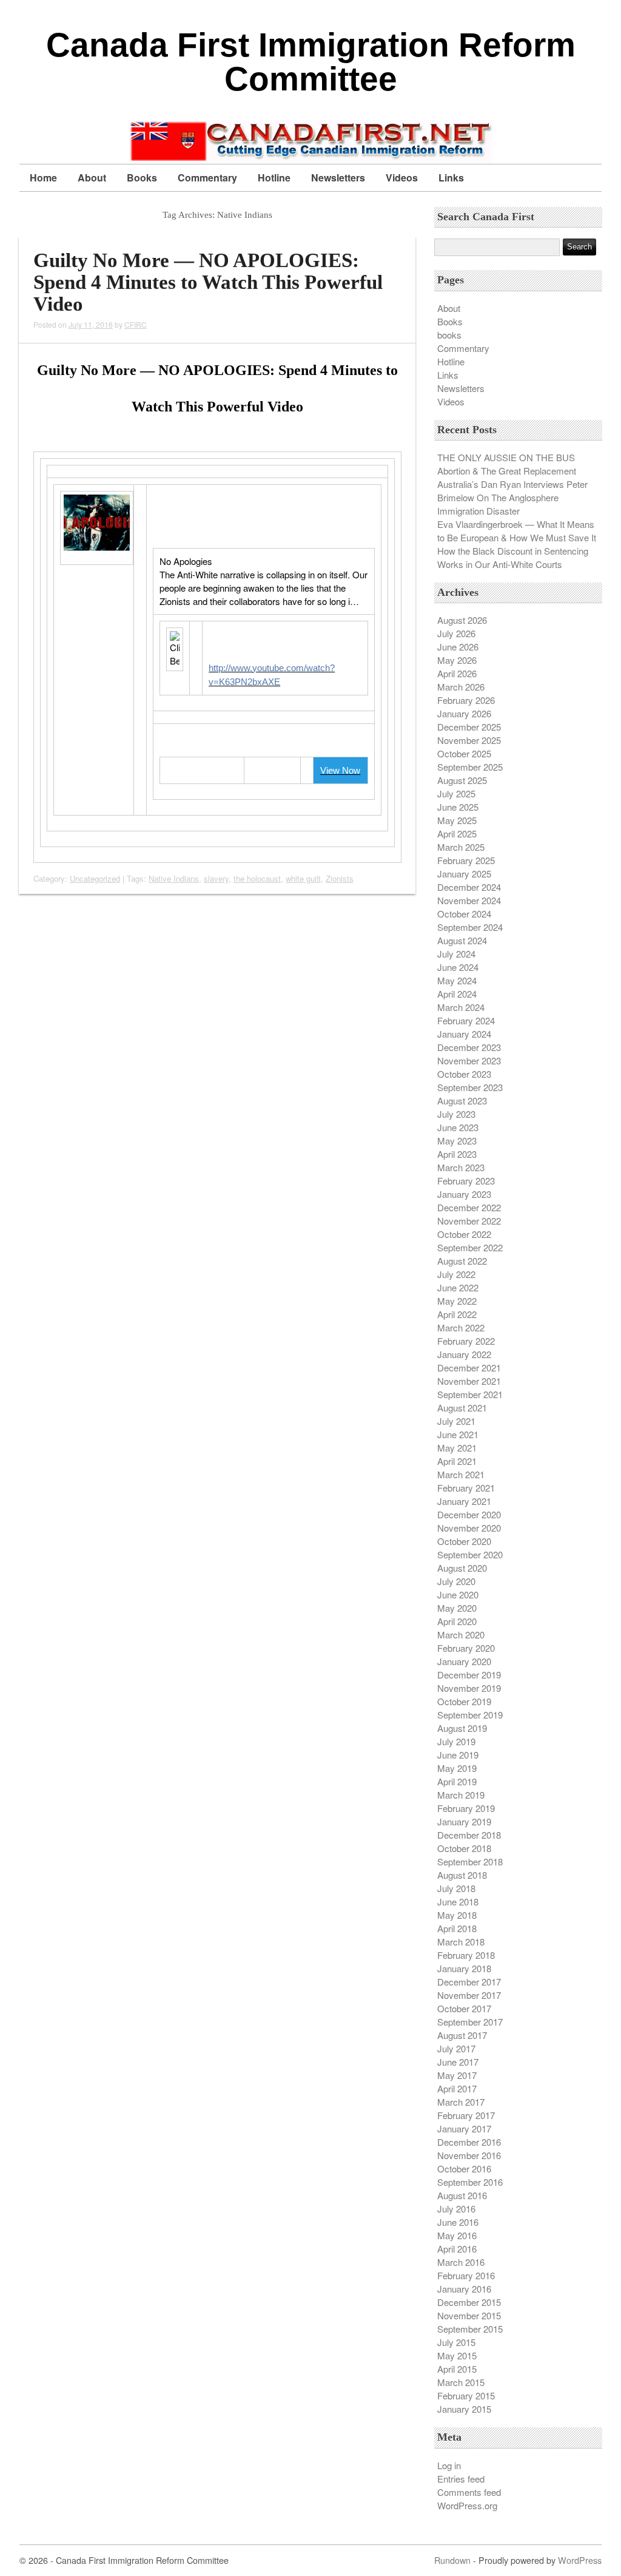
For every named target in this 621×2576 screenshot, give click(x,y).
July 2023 (456, 1114)
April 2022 (457, 1314)
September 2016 (470, 2182)
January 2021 (464, 1501)
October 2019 (464, 1701)
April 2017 (457, 2088)
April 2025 (457, 833)
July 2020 (456, 1581)
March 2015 (461, 2382)
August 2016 (462, 2195)
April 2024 (457, 994)
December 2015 (469, 2302)
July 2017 (456, 2048)
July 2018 (456, 1888)
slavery (216, 878)
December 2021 (469, 1367)
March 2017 (461, 2102)
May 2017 (457, 2075)
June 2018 (458, 1902)
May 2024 (457, 980)
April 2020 (457, 1621)
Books (142, 177)
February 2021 (466, 1488)
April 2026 (457, 673)
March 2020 (461, 1635)
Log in (449, 2465)
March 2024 (461, 1007)
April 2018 (457, 1928)
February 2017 (466, 2115)
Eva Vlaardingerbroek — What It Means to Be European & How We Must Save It (517, 531)
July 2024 (456, 954)
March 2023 (461, 1167)
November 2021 (469, 1381)
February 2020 (466, 1648)
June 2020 (458, 1594)
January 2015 (464, 2409)
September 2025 (470, 767)
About (92, 177)
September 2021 (470, 1394)
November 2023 (469, 1060)
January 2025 (464, 874)
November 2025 (469, 740)
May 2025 (457, 820)
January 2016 (464, 2289)
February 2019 (466, 1808)
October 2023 (464, 1074)
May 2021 (457, 1448)
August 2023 (462, 1100)
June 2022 (458, 1287)
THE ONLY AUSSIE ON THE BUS (506, 457)
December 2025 (469, 727)
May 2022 (457, 1301)
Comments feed (469, 2492)
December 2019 (469, 1675)
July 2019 (456, 1741)
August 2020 (462, 1568)
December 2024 (469, 887)
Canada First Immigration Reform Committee (311, 62)
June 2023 (458, 1127)
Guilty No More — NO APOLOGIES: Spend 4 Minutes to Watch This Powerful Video (208, 282)
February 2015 (466, 2395)
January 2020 (464, 1661)
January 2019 (464, 1821)
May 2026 (457, 660)
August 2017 (462, 2035)
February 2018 (466, 1955)
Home (43, 177)
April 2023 (457, 1154)
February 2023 (466, 1181)
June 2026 (458, 647)
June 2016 (458, 2222)
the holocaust (257, 878)
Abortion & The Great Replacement (507, 471)
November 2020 (469, 1528)
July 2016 (456, 2209)
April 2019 (457, 1781)
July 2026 (456, 633)
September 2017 (470, 2022)
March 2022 (461, 1327)
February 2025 (466, 860)
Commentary (207, 177)
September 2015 (470, 2329)
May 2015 (457, 2355)
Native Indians (174, 878)
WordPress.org (467, 2505)
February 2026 (466, 700)
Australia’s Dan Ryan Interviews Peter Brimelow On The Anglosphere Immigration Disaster (512, 497)
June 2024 (458, 967)
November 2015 (469, 2315)
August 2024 (462, 940)
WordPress (580, 2560)
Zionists (340, 878)
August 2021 (462, 1408)
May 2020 (457, 1608)
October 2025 (464, 753)
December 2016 (469, 2142)
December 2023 (469, 1047)
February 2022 (466, 1341)
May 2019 (457, 1768)
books (449, 335)
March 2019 (461, 1795)
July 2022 (456, 1274)
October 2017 (464, 2008)
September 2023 (470, 1087)
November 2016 (469, 2155)
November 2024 (469, 900)
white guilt (303, 878)
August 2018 (462, 1875)
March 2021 (461, 1474)
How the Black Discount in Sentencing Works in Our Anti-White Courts (513, 557)
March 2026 (461, 687)
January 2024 (464, 1034)
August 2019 (462, 1728)
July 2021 (456, 1421)
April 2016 (457, 2249)
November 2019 (469, 1688)
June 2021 (458, 1434)
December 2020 (469, 1514)
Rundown (452, 2560)
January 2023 (464, 1194)
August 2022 (462, 1261)
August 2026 (462, 620)
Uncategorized (95, 878)
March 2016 (461, 2262)
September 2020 (470, 1554)
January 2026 (464, 713)
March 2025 (461, 847)
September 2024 (470, 927)
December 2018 (469, 1835)
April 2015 (457, 2369)
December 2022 (469, 1207)
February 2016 (466, 2275)
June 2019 (458, 1755)
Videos (402, 177)
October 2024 (464, 914)
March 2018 (461, 1942)
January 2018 (464, 1968)
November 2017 (469, 1995)
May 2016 (457, 2235)
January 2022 (464, 1354)
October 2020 (464, 1541)
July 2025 (456, 793)
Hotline (274, 177)
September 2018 (470, 1861)
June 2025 (458, 807)
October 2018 (464, 1848)
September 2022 (470, 1247)
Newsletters (338, 177)
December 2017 (469, 1982)
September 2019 (470, 1715)
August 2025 (462, 780)
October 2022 (464, 1234)
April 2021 (457, 1461)
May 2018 (457, 1915)
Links (451, 177)
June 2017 (458, 2062)
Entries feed (461, 2479)
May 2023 (457, 1141)
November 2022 (469, 1221)
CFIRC (136, 324)
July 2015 (456, 2342)
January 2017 (464, 2128)
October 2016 (464, 2169)
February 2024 (466, 1020)
